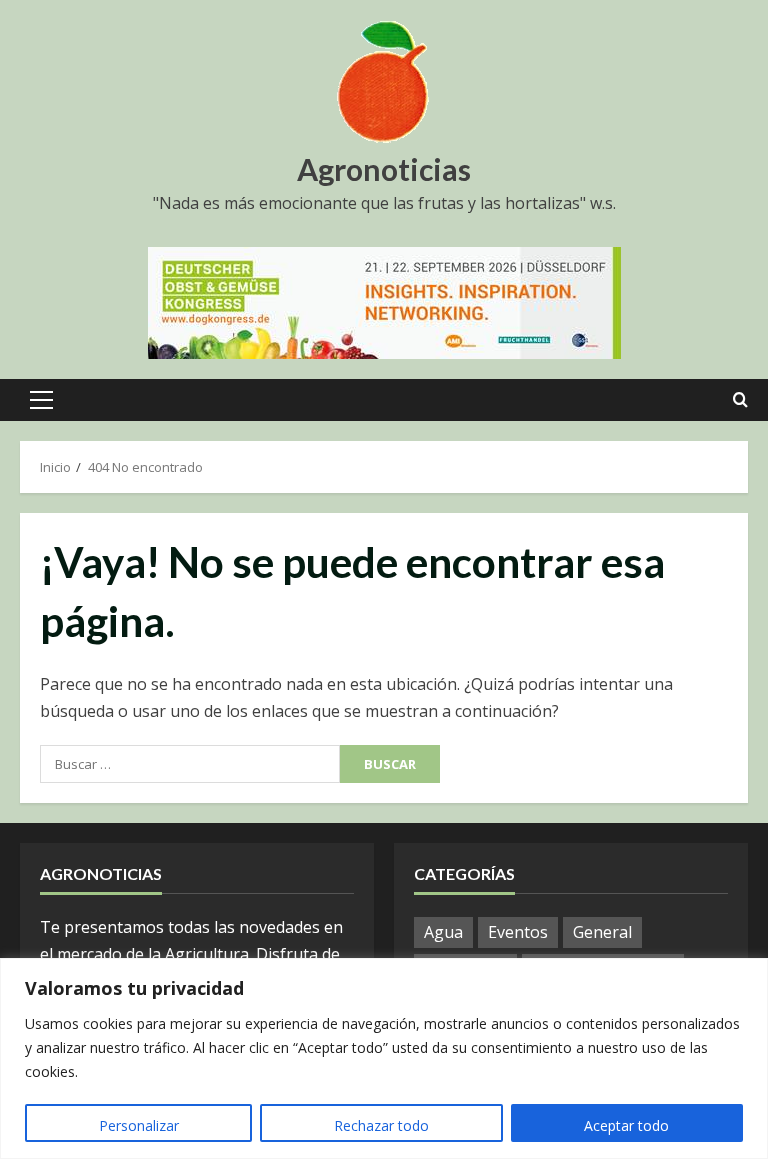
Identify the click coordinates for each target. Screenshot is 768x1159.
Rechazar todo (381, 1125)
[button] (41, 400)
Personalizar (139, 1125)
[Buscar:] (190, 764)
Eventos (518, 932)
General (602, 932)
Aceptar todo (626, 1125)
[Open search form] (740, 400)
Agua (443, 932)
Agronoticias (384, 169)
